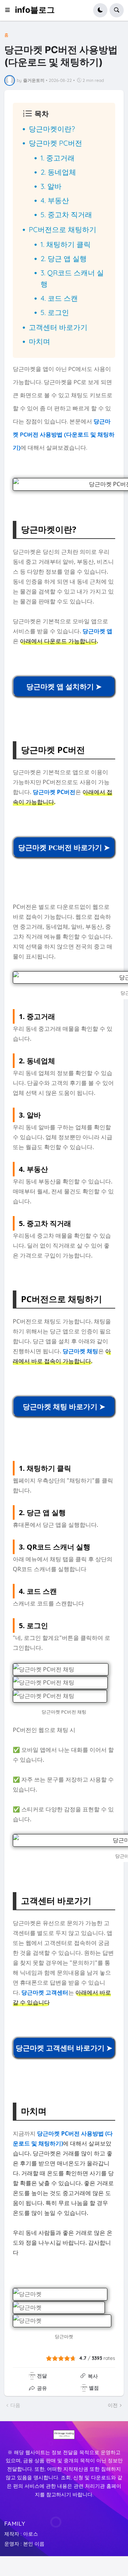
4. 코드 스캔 (59, 298)
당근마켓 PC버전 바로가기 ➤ (64, 848)
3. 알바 (51, 186)
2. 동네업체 (58, 172)
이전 (113, 2405)
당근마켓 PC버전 (55, 143)
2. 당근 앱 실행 (64, 258)
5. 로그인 (55, 312)
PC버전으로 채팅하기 (63, 229)
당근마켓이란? (52, 129)
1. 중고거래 (58, 158)
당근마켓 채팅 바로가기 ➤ (64, 1407)
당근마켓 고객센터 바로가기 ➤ (64, 2048)
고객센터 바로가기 (58, 327)
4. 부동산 (55, 200)
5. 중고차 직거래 (66, 215)
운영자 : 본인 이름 (24, 2544)
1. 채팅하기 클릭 (66, 244)
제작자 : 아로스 (21, 2534)
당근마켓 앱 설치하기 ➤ (64, 687)
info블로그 (35, 10)
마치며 (39, 341)
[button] (10, 10)
